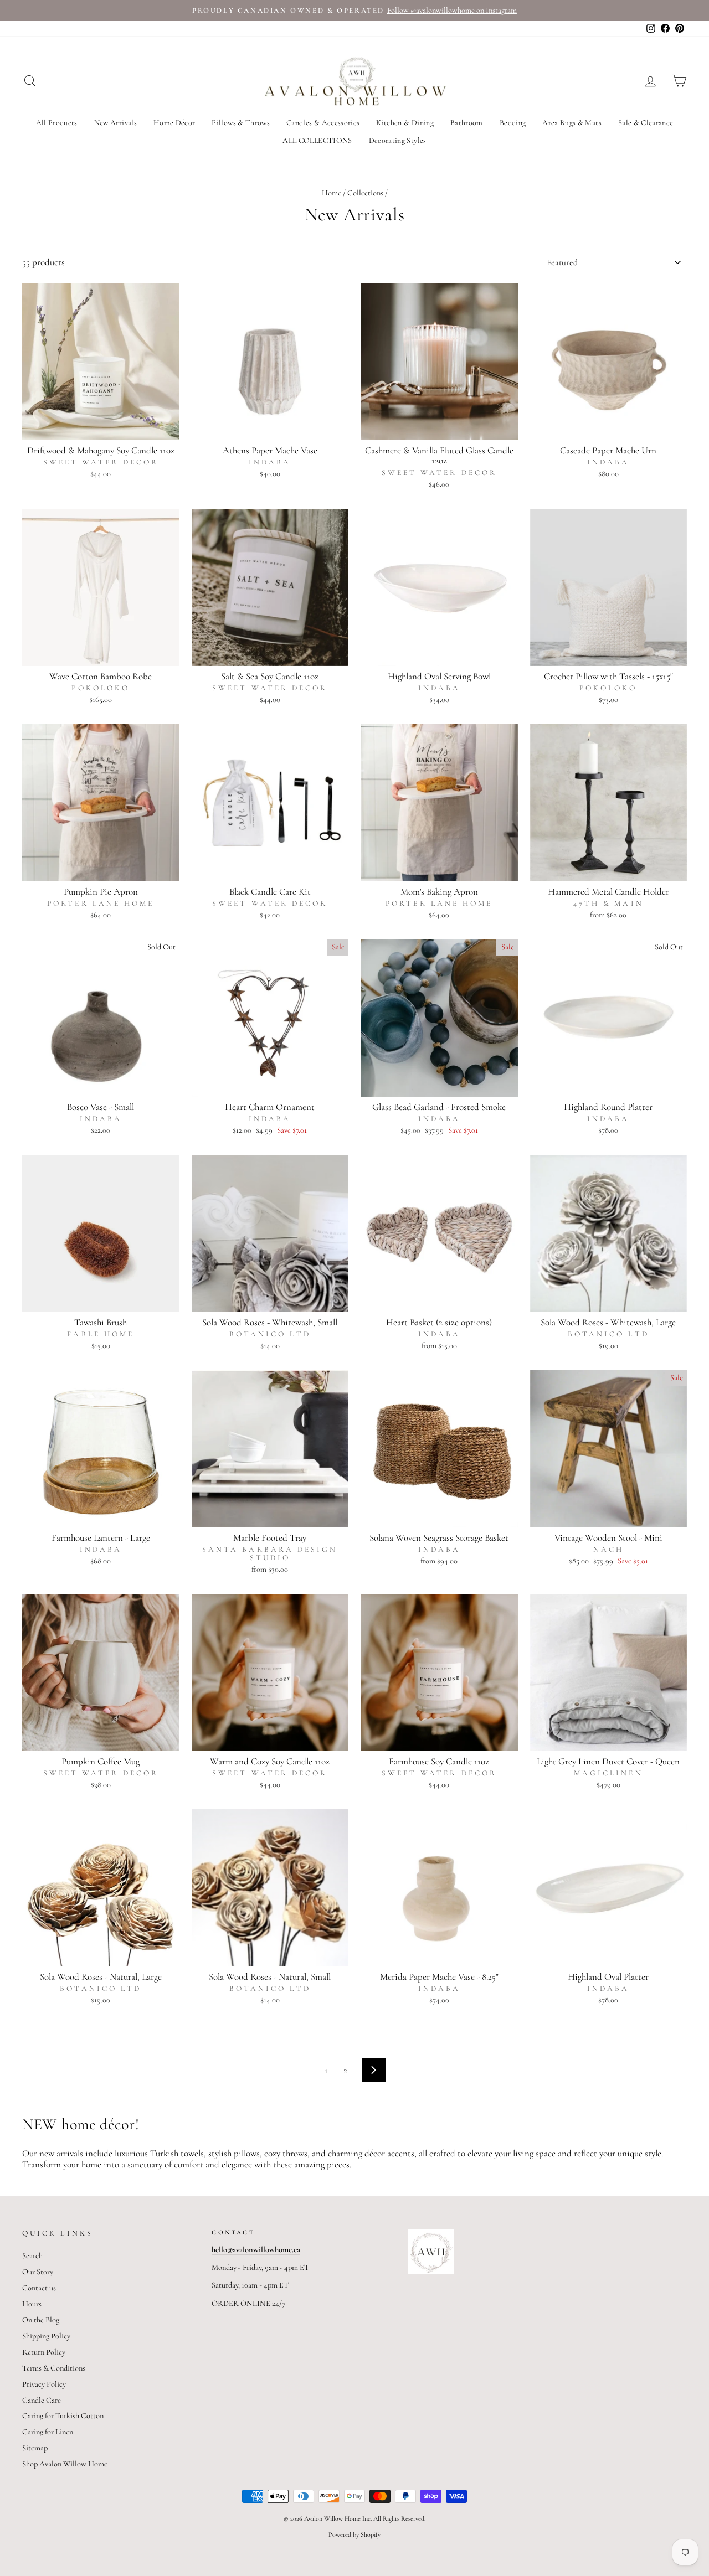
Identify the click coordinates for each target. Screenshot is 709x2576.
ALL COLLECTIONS (317, 140)
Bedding (513, 123)
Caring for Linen (48, 2432)
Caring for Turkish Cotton (63, 2416)
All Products (57, 123)
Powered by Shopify (354, 2534)
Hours (32, 2304)
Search (32, 2256)
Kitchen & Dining (405, 123)
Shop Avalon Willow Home (65, 2464)
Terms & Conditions (54, 2368)
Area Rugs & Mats (572, 123)
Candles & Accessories (323, 123)
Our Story (38, 2272)
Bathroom (467, 123)
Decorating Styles (398, 140)
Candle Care (42, 2400)
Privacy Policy (44, 2384)
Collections (365, 193)
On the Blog (41, 2320)
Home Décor (174, 123)
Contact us (39, 2288)
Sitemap (35, 2448)
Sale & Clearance (646, 123)
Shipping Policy (46, 2336)
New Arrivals (115, 123)
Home (332, 193)
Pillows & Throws (241, 123)
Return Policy (44, 2352)
